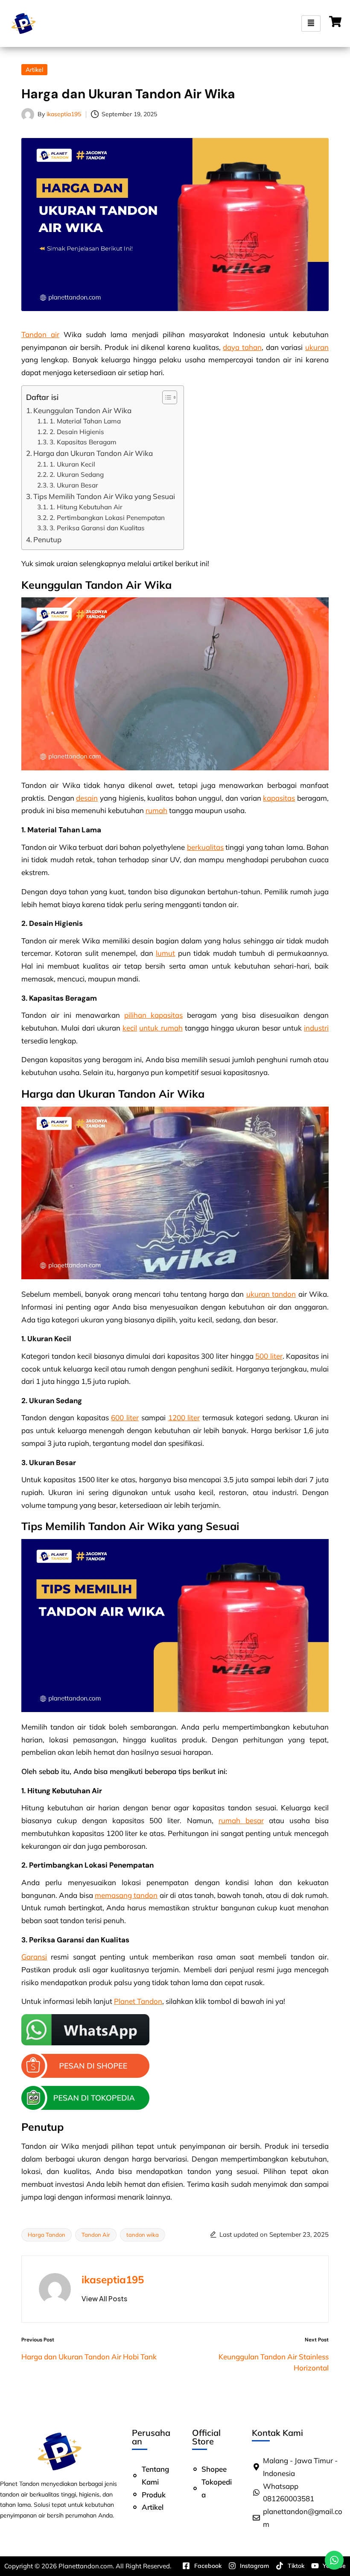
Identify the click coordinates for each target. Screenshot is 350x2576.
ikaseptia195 (113, 2279)
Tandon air (40, 334)
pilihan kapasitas (153, 1015)
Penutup (47, 539)
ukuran (317, 347)
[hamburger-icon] (311, 24)
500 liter (269, 1356)
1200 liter (184, 1417)
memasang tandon (126, 1895)
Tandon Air (96, 2235)
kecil (130, 1028)
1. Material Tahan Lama (85, 421)
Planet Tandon (138, 2001)
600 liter (125, 1417)
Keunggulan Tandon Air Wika (82, 410)
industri (316, 1028)
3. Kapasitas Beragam (83, 442)
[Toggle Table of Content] (165, 397)
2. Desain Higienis (77, 432)
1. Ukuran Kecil (72, 464)
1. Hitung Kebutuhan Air (86, 507)
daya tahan (242, 347)
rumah (156, 810)
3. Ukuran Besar (74, 485)
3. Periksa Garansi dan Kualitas (97, 528)
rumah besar (241, 1820)
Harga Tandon (47, 2235)
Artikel (34, 70)
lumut (165, 953)
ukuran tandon (271, 1294)
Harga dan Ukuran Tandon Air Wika (93, 453)
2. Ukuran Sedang (77, 474)
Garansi (34, 1957)
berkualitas (205, 847)
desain (87, 798)
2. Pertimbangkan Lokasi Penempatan (107, 518)
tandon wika (143, 2235)
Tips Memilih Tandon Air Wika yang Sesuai (104, 496)
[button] (104, 2299)
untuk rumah (161, 1028)
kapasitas (279, 798)
